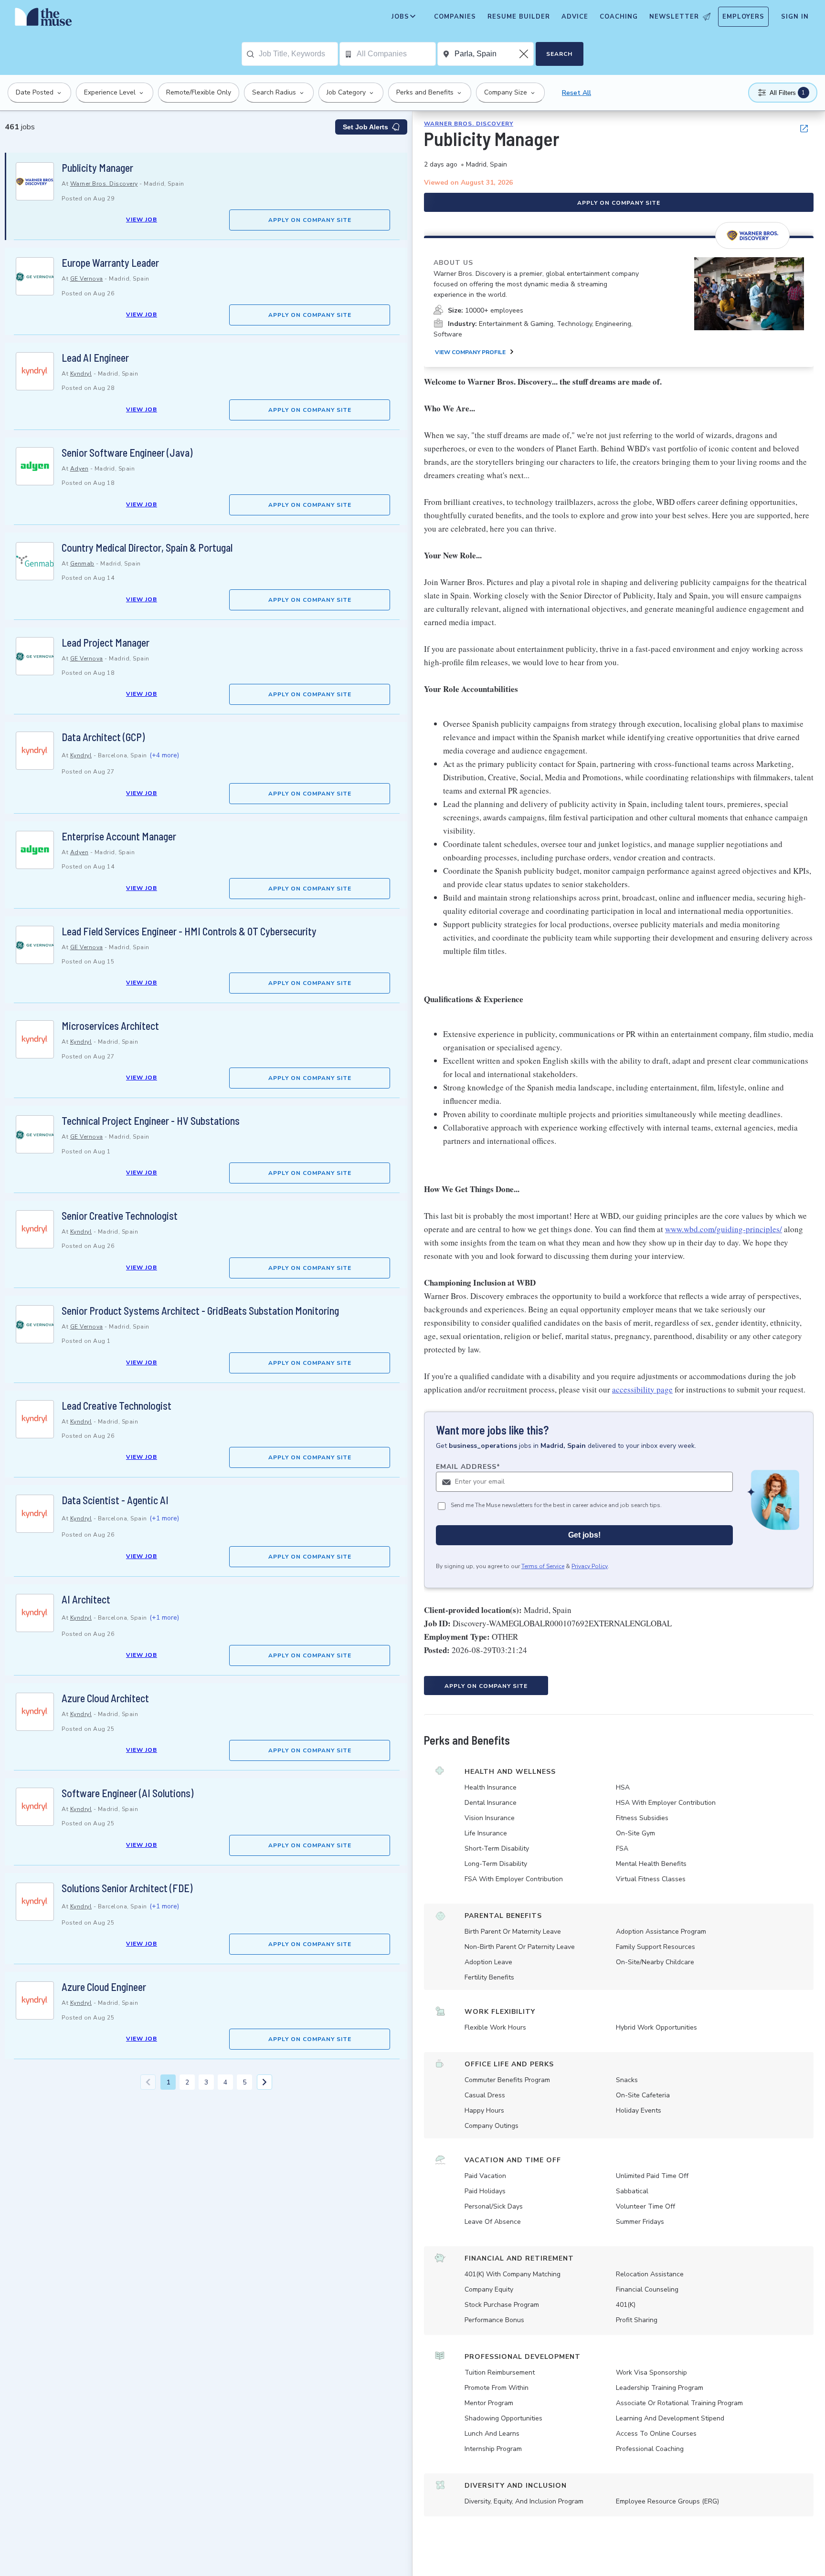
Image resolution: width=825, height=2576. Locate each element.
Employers (743, 17)
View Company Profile (470, 352)
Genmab (82, 564)
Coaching (619, 17)
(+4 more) (164, 755)
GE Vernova (87, 279)
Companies (455, 17)
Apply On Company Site (310, 220)
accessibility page (642, 1389)
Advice (575, 17)
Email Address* (468, 1467)
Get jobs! (584, 1535)
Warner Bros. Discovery (104, 184)
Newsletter (674, 17)
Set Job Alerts (365, 127)
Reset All (576, 93)
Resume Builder (519, 17)
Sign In (795, 17)
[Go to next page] (264, 2082)
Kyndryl (81, 374)
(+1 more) (164, 1518)
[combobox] (298, 54)
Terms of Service (543, 1566)
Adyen (79, 469)
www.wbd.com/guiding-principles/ (724, 1229)
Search (559, 54)
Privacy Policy (590, 1566)
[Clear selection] (525, 54)
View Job (142, 220)
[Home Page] (43, 19)
